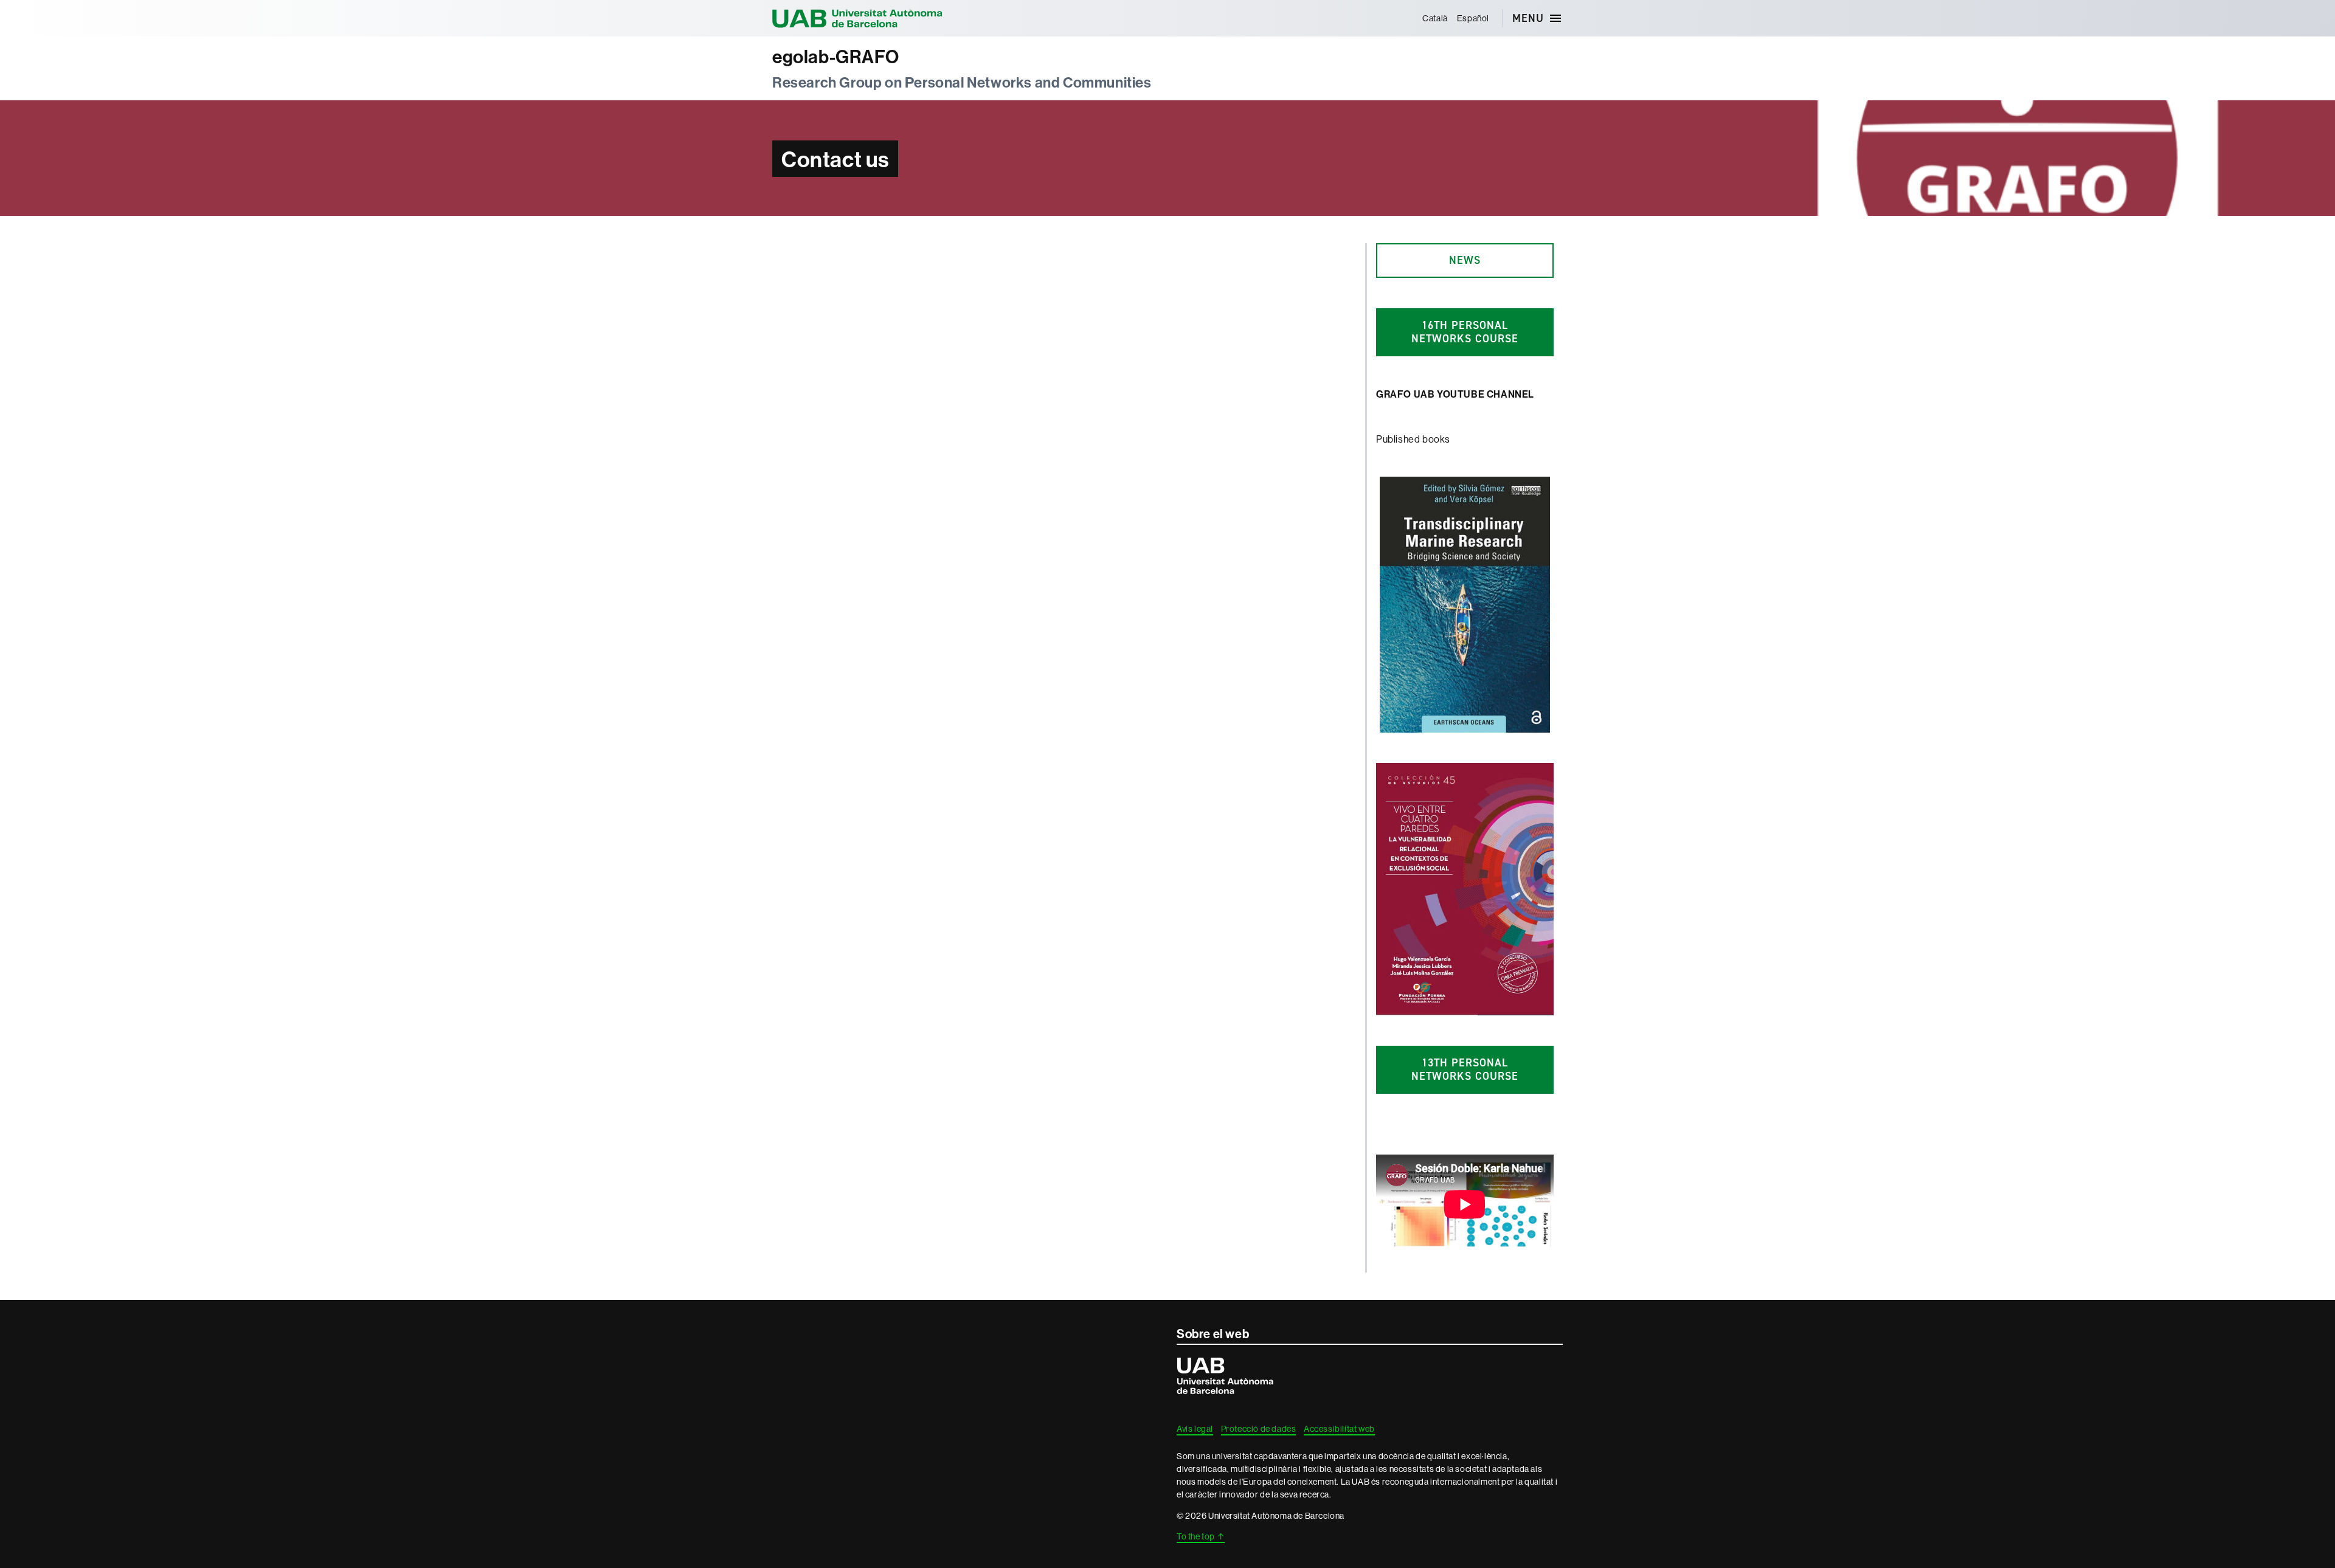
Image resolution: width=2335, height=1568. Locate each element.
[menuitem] (1435, 18)
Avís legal (1195, 1429)
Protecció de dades (1259, 1429)
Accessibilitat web (1339, 1429)
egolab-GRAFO (835, 57)
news (1465, 260)
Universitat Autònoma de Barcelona (857, 18)
